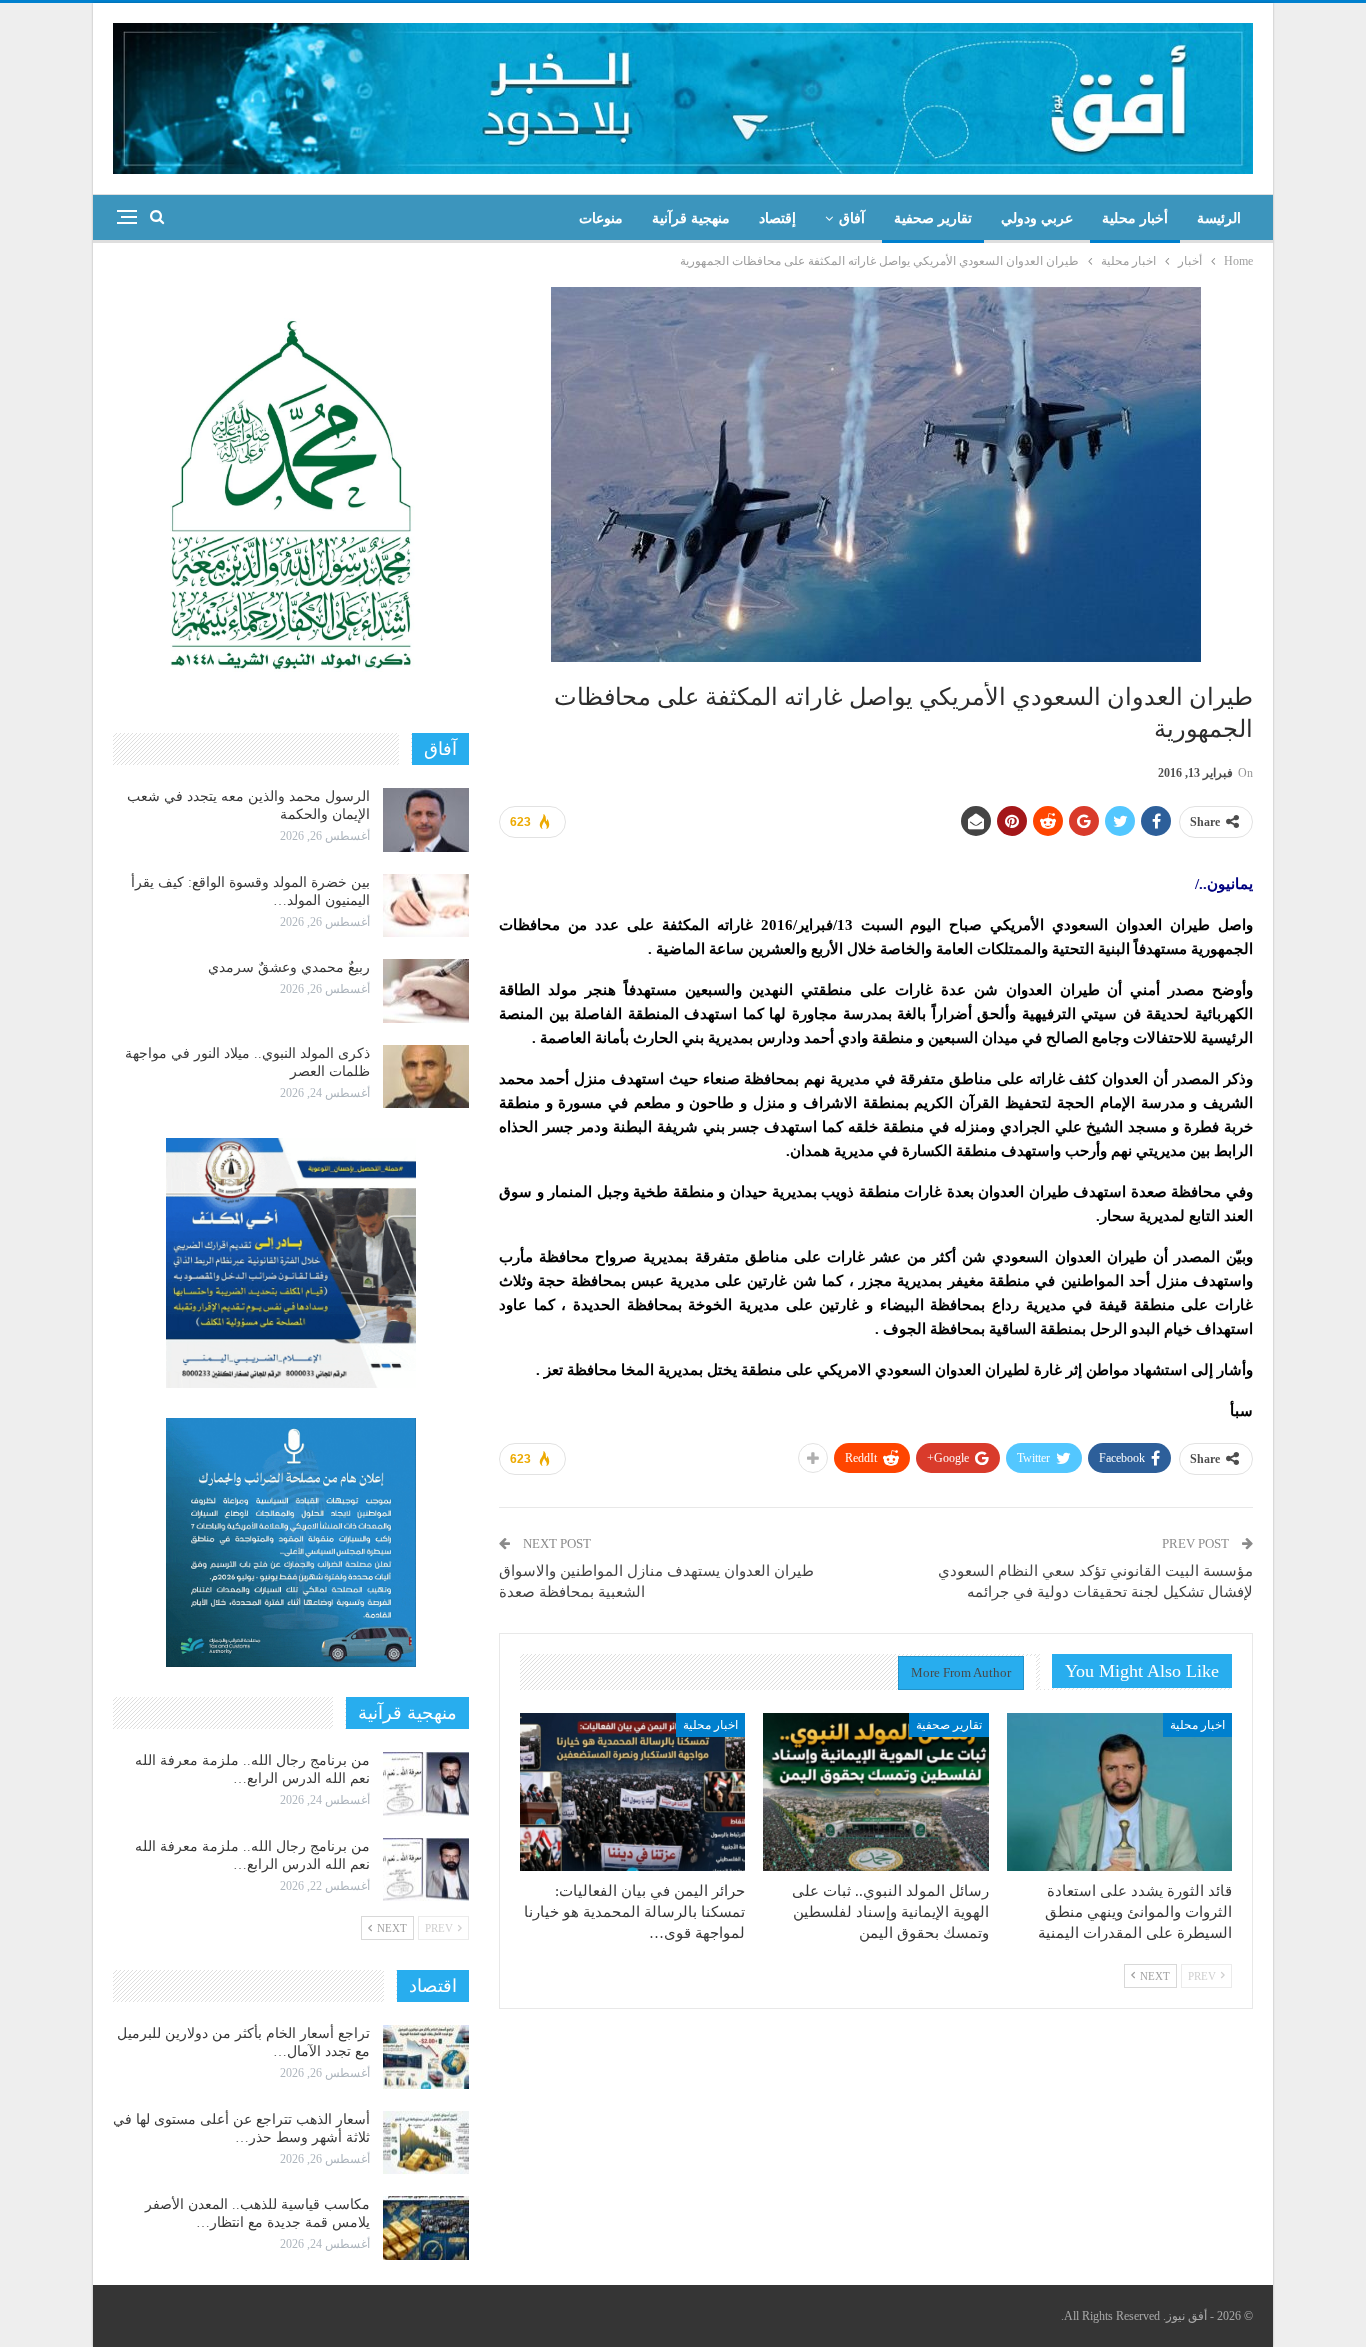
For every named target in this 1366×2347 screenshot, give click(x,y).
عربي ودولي (1037, 218)
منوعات (601, 218)
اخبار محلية (1197, 1725)
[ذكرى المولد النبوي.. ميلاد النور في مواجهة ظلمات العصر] (426, 1077)
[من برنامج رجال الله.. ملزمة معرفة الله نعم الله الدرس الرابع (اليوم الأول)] (426, 1870)
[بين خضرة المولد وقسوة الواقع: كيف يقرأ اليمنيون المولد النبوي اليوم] (426, 906)
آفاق (852, 218)
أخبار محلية (1135, 218)
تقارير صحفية (933, 218)
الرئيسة (1219, 218)
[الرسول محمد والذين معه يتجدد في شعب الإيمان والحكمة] (426, 820)
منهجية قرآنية (691, 218)
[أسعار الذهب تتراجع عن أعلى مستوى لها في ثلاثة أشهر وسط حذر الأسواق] (426, 2143)
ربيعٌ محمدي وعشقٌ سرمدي (289, 967)
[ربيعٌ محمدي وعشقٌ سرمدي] (426, 991)
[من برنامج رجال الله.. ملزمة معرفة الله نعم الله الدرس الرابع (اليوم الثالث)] (426, 1784)
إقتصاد (777, 218)
